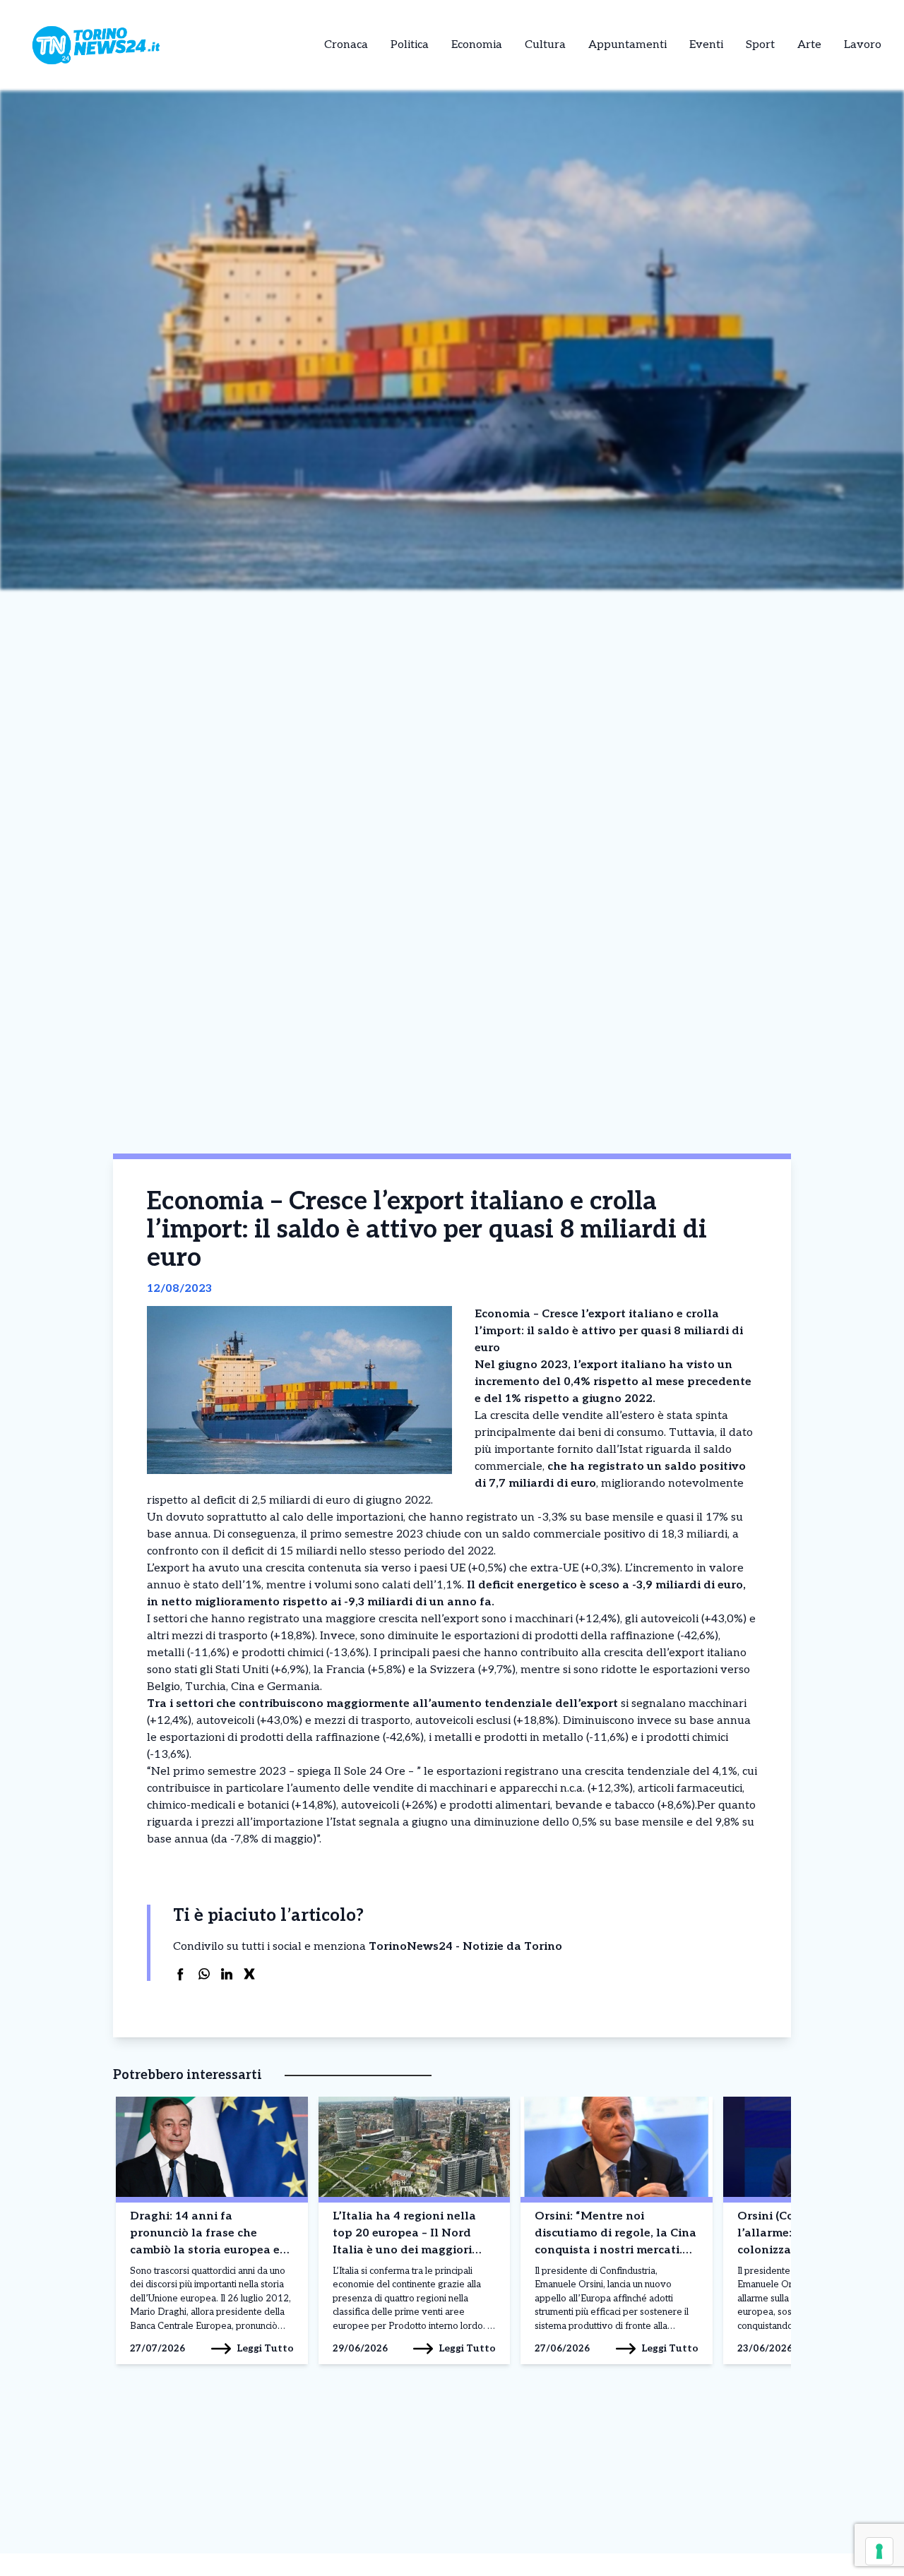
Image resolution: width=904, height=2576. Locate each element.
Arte (809, 45)
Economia (477, 45)
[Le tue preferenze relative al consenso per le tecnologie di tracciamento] (879, 2551)
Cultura (545, 45)
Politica (410, 45)
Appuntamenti (628, 45)
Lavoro (863, 45)
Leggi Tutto (265, 2348)
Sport (760, 45)
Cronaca (346, 45)
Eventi (706, 45)
